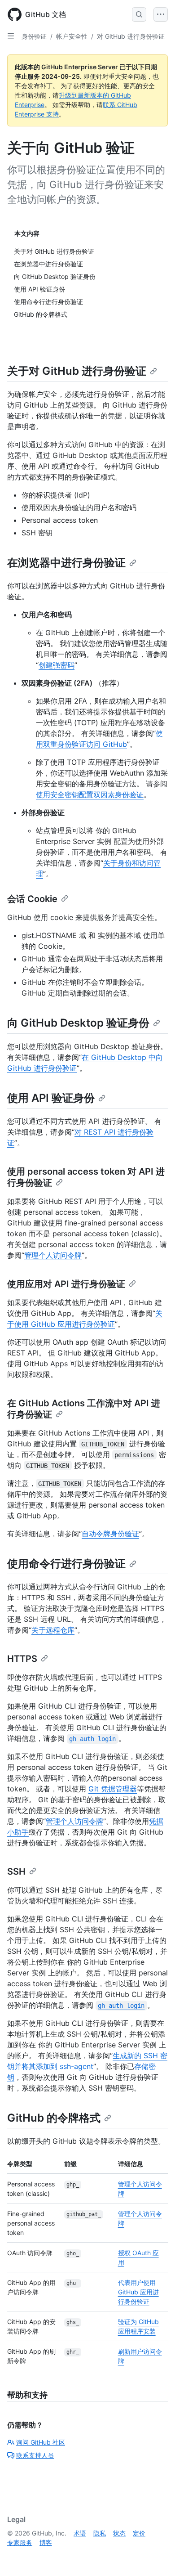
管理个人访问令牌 (53, 1255)
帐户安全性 (72, 36)
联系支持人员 (35, 2455)
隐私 (100, 2533)
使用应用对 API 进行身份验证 (66, 1284)
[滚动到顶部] (155, 2556)
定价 (139, 2533)
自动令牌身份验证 (110, 1534)
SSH (16, 1871)
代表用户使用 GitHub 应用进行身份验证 (138, 2292)
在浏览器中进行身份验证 (66, 563)
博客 (46, 2542)
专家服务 (20, 2542)
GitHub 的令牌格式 (54, 2118)
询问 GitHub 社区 (41, 2442)
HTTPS (22, 1659)
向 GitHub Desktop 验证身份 (78, 1023)
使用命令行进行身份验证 (66, 1564)
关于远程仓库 (53, 1630)
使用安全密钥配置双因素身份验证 (90, 794)
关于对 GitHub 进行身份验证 (77, 371)
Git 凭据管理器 (113, 1789)
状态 (119, 2533)
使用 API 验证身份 (51, 1098)
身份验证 (34, 36)
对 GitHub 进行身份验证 (131, 36)
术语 (80, 2533)
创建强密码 (57, 665)
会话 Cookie (32, 899)
